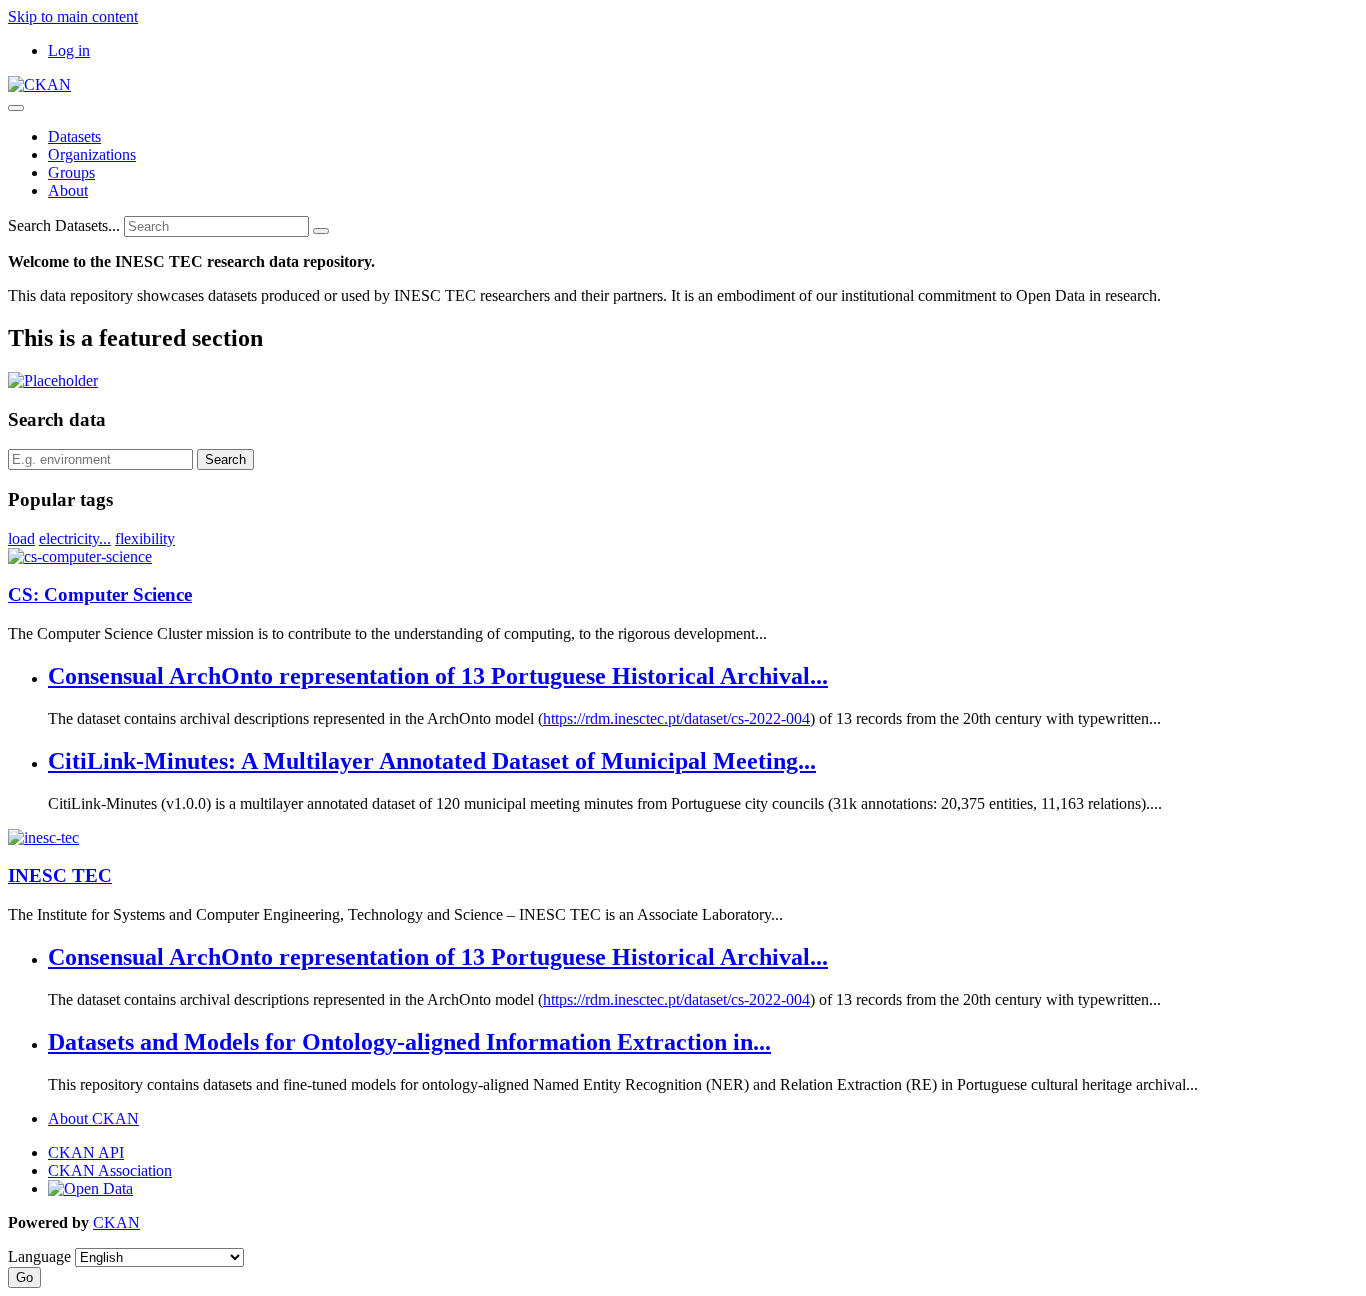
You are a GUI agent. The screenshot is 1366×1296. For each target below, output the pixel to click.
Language (39, 1256)
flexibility (145, 538)
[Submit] (321, 231)
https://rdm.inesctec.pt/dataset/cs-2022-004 (676, 718)
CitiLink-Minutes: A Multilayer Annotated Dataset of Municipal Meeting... (432, 761)
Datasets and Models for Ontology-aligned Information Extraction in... (409, 1042)
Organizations (92, 154)
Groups (71, 172)
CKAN (116, 1222)
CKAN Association (110, 1170)
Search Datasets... (64, 225)
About (68, 190)
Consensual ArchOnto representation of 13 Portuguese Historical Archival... (438, 676)
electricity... (75, 538)
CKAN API (86, 1152)
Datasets (74, 136)
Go (24, 1277)
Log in (69, 50)
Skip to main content (73, 16)
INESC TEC (60, 875)
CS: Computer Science (100, 594)
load (21, 538)
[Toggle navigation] (16, 108)
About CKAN (93, 1118)
